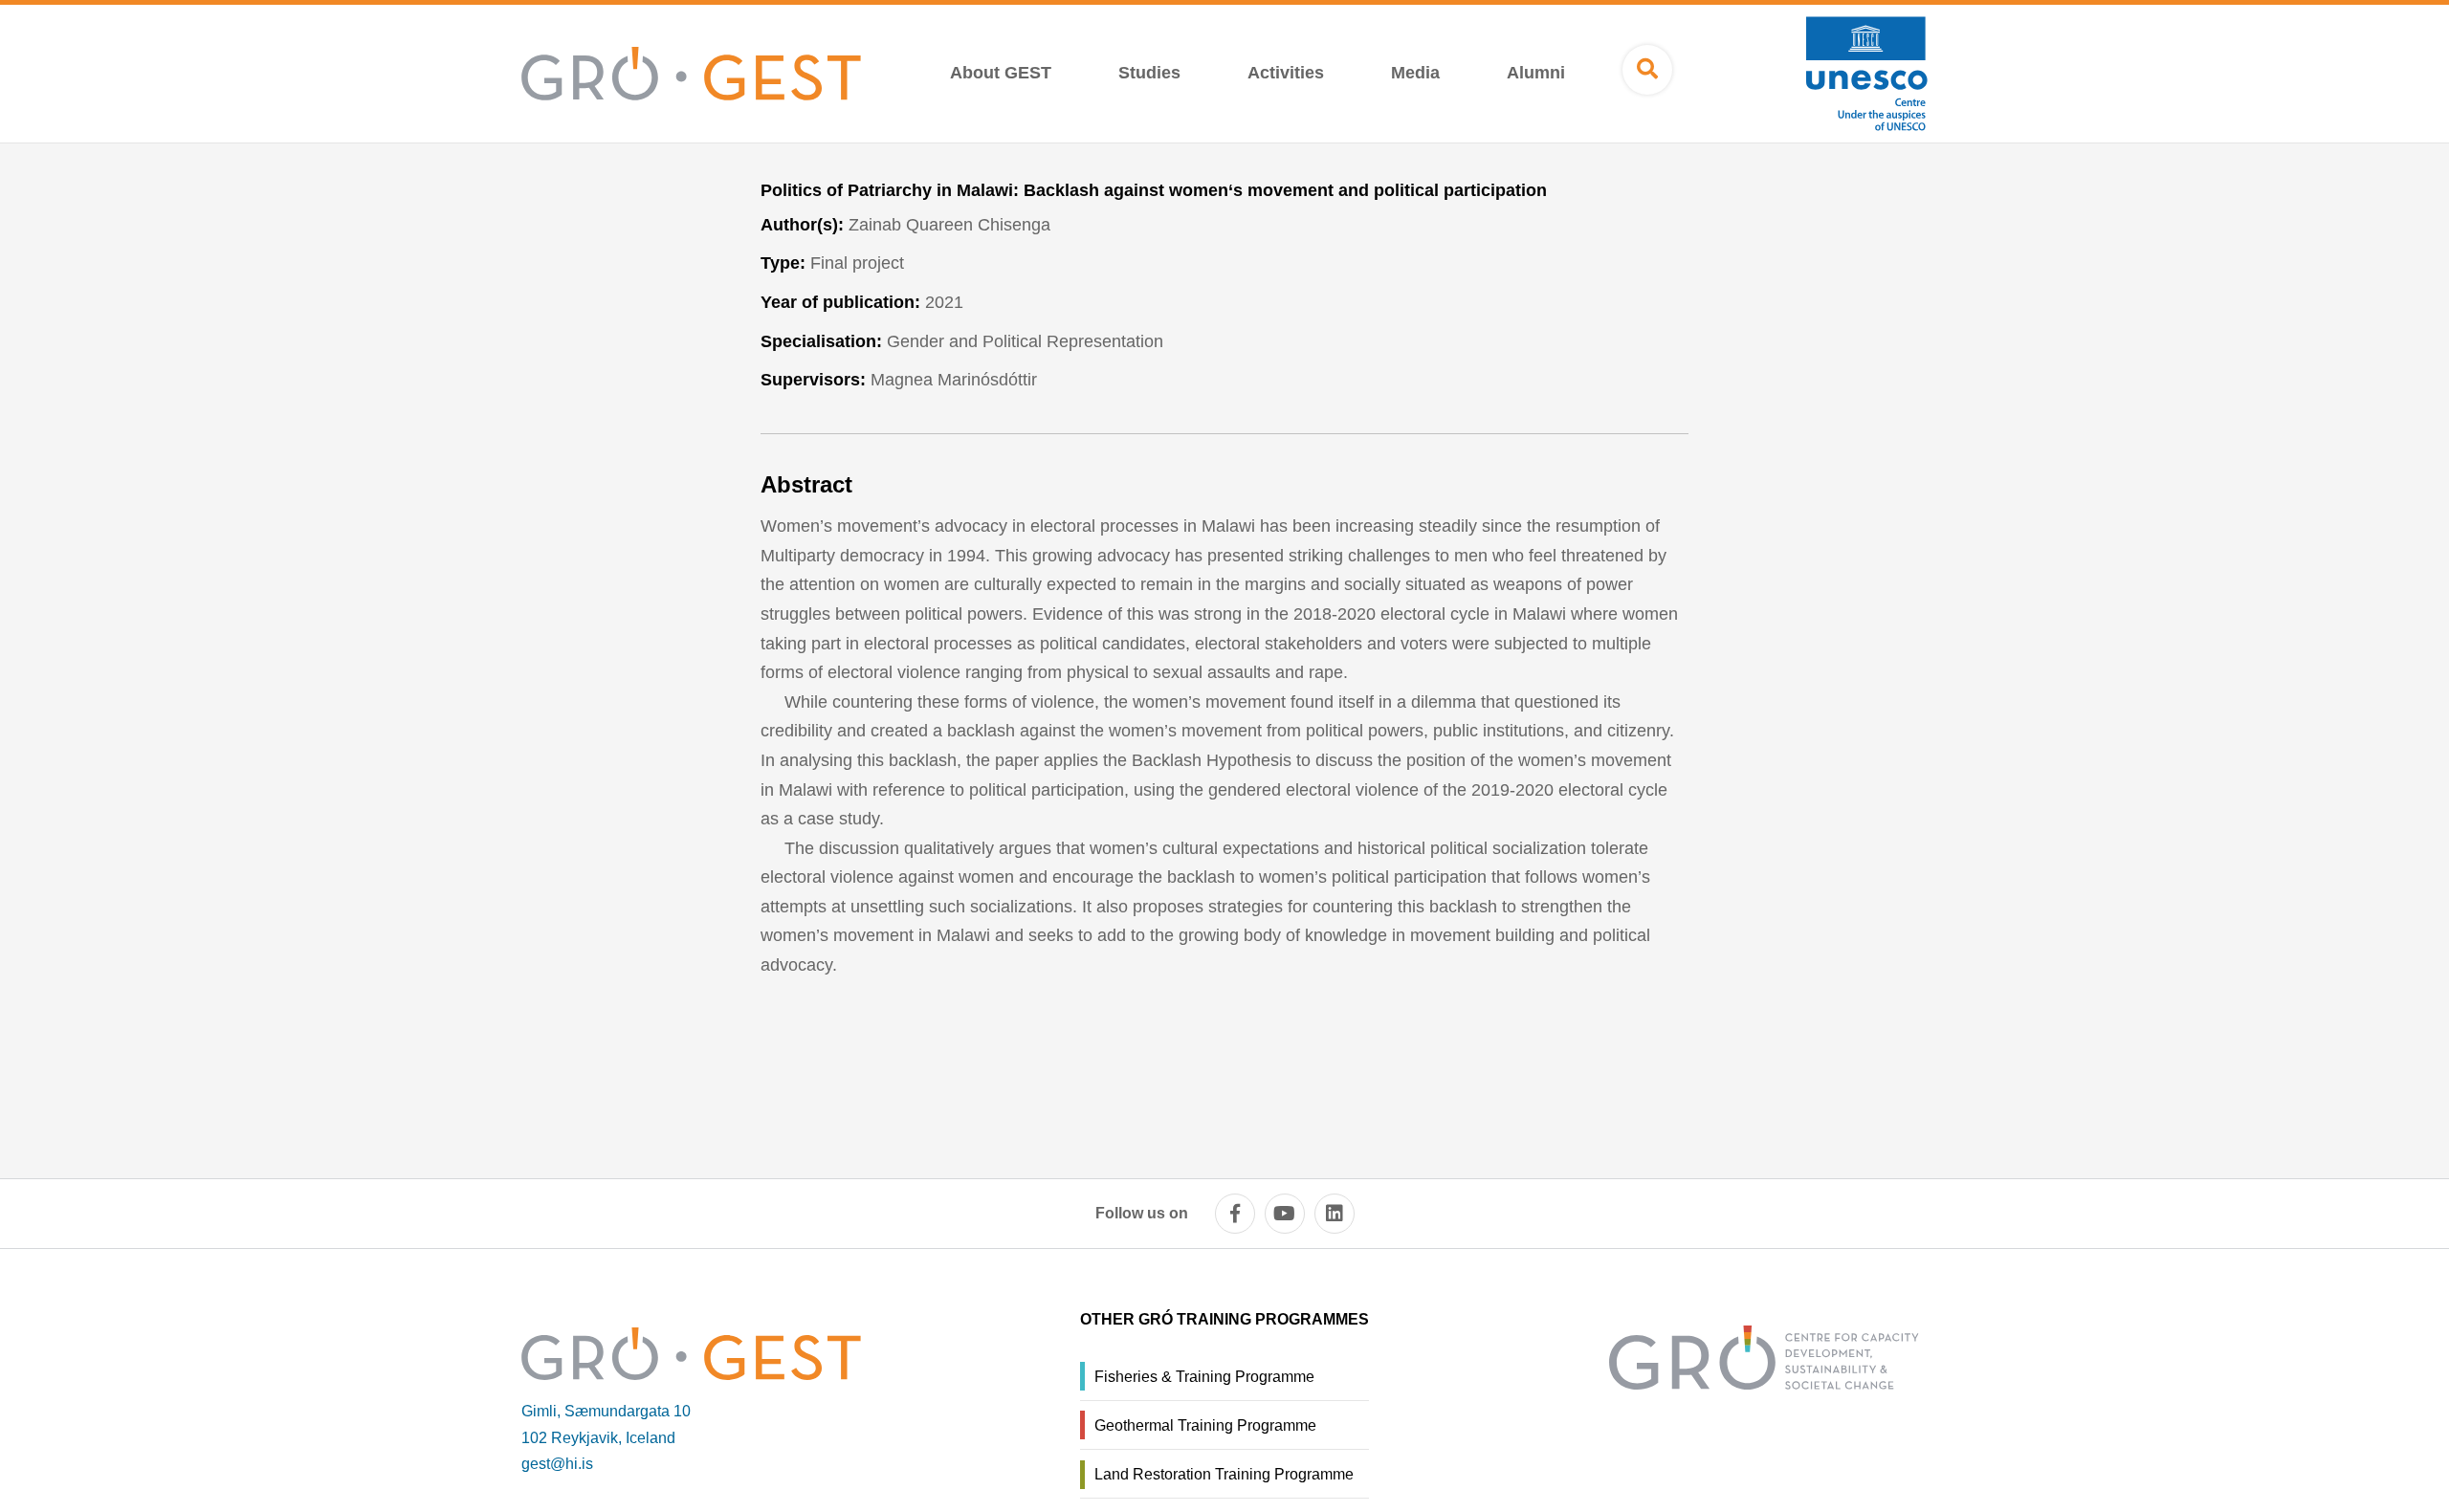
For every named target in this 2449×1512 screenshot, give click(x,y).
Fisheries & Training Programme (1204, 1377)
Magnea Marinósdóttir (954, 380)
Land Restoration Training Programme (1224, 1474)
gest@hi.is (557, 1464)
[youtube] (1285, 1214)
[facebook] (1235, 1214)
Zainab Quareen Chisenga (949, 225)
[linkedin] (1335, 1214)
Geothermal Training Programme (1205, 1425)
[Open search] (1647, 70)
